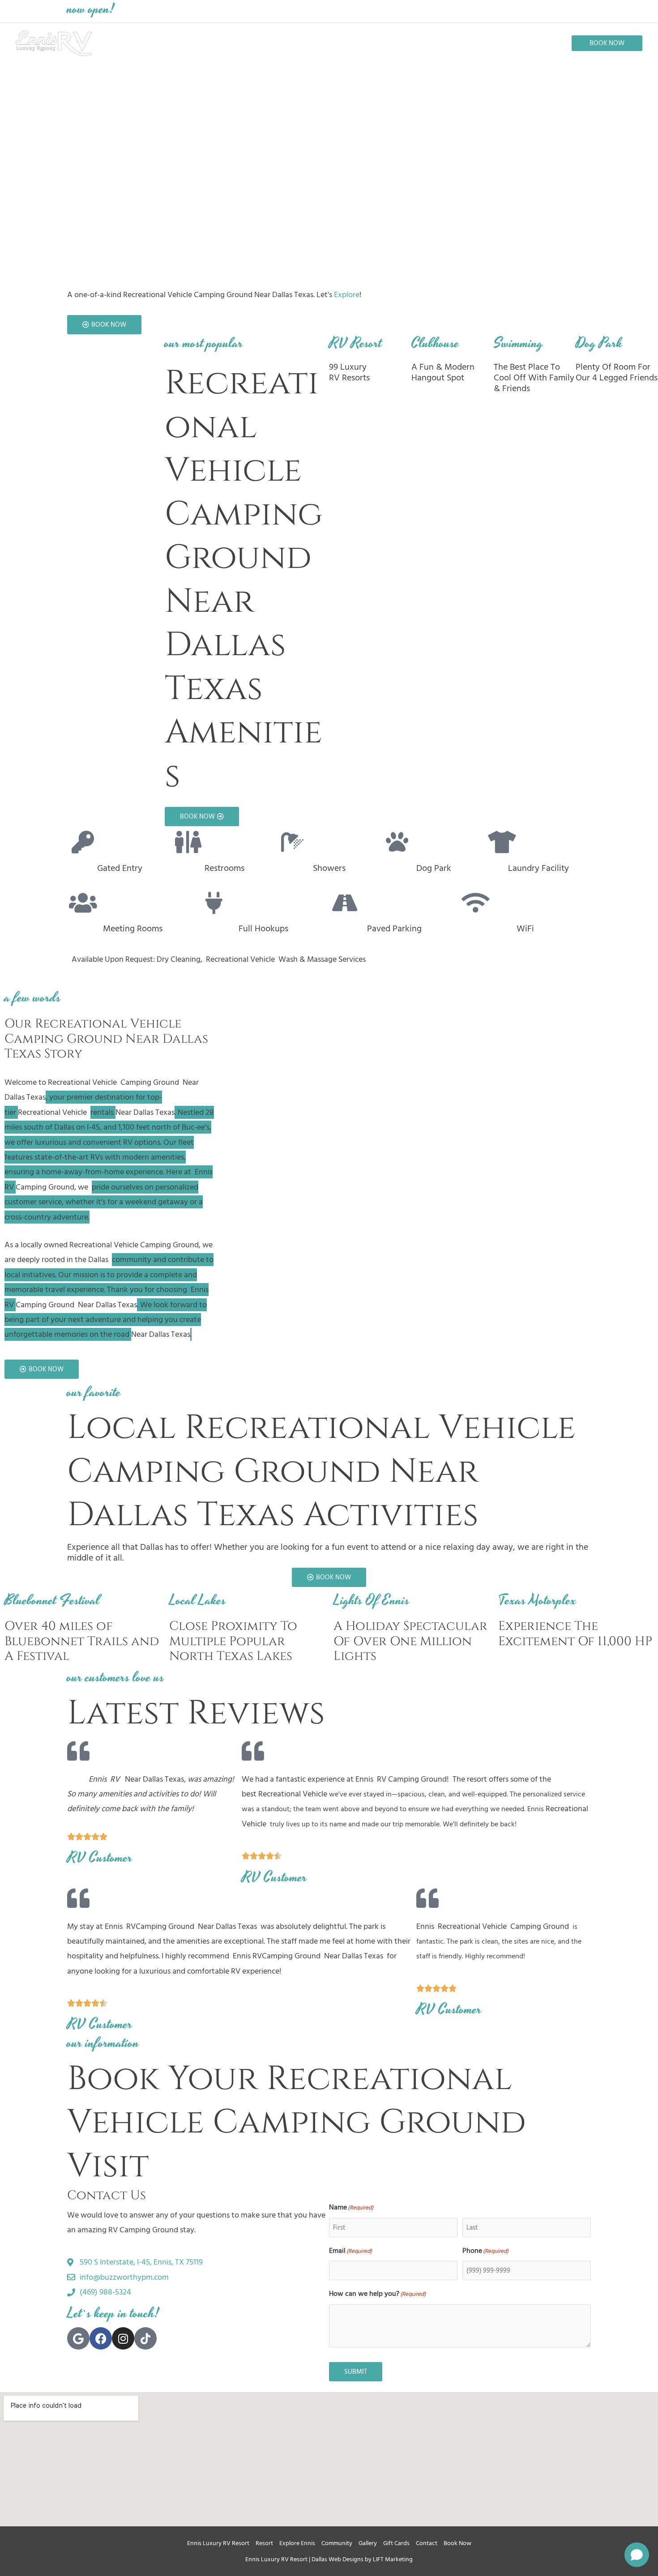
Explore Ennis (297, 2543)
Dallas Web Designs (338, 2559)
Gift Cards (396, 2543)
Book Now (457, 2543)
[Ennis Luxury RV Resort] (54, 43)
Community (337, 2543)
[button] (607, 43)
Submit (356, 2372)
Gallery (368, 2543)
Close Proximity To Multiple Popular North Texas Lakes (233, 1641)
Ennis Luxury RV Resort (218, 2543)
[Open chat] (637, 2555)
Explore (347, 295)
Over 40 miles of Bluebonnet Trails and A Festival (82, 1641)
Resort (264, 2543)
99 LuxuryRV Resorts (349, 372)
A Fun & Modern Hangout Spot (443, 372)
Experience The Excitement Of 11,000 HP (575, 1634)
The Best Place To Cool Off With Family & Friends (534, 378)
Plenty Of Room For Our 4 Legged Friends (617, 372)
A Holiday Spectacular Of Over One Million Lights (410, 1641)
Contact (427, 2543)
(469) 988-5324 (453, 11)
